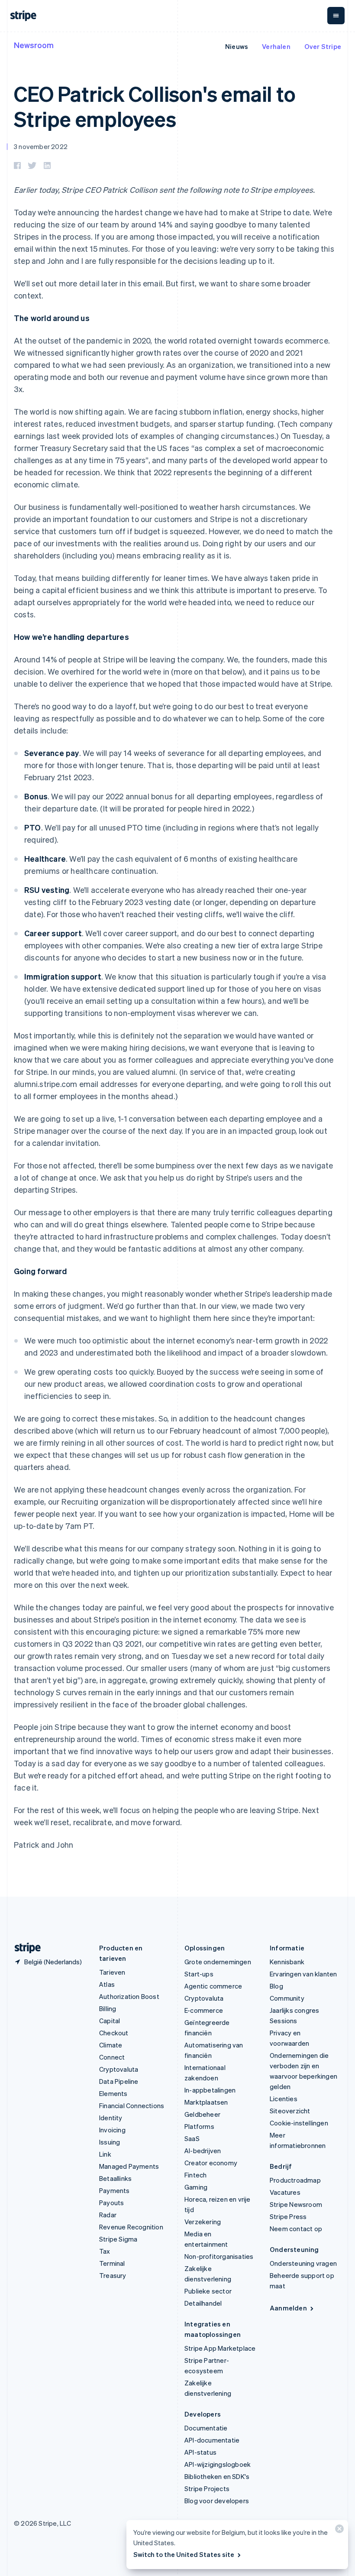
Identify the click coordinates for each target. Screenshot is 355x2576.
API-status (200, 2452)
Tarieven (112, 1972)
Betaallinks (115, 2178)
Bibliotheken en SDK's (217, 2476)
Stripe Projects (207, 2488)
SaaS (192, 2138)
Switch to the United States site (184, 2554)
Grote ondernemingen (218, 1962)
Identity (111, 2118)
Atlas (107, 1984)
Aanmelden (288, 2308)
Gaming (196, 2187)
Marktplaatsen (206, 2102)
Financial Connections (132, 2106)
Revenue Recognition (131, 2227)
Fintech (195, 2175)
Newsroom (34, 45)
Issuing (110, 2142)
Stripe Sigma (118, 2239)
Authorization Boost (129, 1996)
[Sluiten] (338, 2531)
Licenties (284, 2099)
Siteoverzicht (290, 2111)
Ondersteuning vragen (303, 2263)
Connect (112, 2057)
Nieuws (237, 46)
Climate (111, 2045)
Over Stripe (323, 46)
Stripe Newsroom (296, 2204)
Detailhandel (203, 2303)
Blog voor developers (217, 2501)
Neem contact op (296, 2229)
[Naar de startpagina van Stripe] (24, 1948)
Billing (108, 2008)
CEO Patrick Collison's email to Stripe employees (155, 106)
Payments (115, 2190)
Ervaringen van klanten (303, 1974)
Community (287, 1998)
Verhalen (276, 46)
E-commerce (204, 2010)
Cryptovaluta (119, 2069)
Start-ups (199, 1974)
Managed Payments (129, 2166)
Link (105, 2154)
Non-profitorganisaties (219, 2256)
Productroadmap (295, 2180)
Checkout (114, 2033)
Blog (276, 1986)
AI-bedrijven (203, 2151)
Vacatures (285, 2192)
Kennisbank (287, 1962)
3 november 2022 (41, 146)
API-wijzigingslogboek (218, 2464)
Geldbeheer (202, 2114)
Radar (108, 2215)
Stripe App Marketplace (220, 2348)
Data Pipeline (119, 2081)
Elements (113, 2093)
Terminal (112, 2263)
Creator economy (211, 2163)
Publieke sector (208, 2291)
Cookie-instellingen (299, 2123)
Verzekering (203, 2222)
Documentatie (206, 2428)
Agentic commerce (213, 1986)
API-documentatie (212, 2440)
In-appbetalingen (210, 2090)
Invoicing (112, 2130)
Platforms (199, 2126)
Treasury (113, 2275)
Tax (105, 2251)
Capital (110, 2021)
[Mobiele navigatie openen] (336, 16)
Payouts (111, 2203)
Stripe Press (288, 2216)
